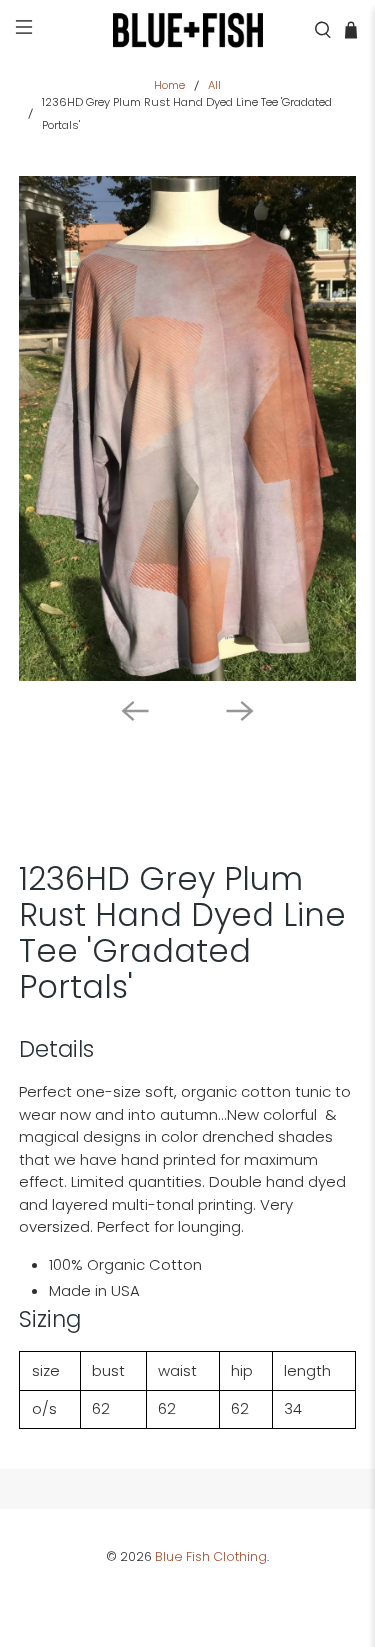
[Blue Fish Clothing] (188, 30)
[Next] (240, 711)
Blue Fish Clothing (211, 1556)
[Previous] (135, 711)
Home (169, 85)
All (214, 85)
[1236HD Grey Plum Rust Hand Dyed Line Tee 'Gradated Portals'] (187, 428)
